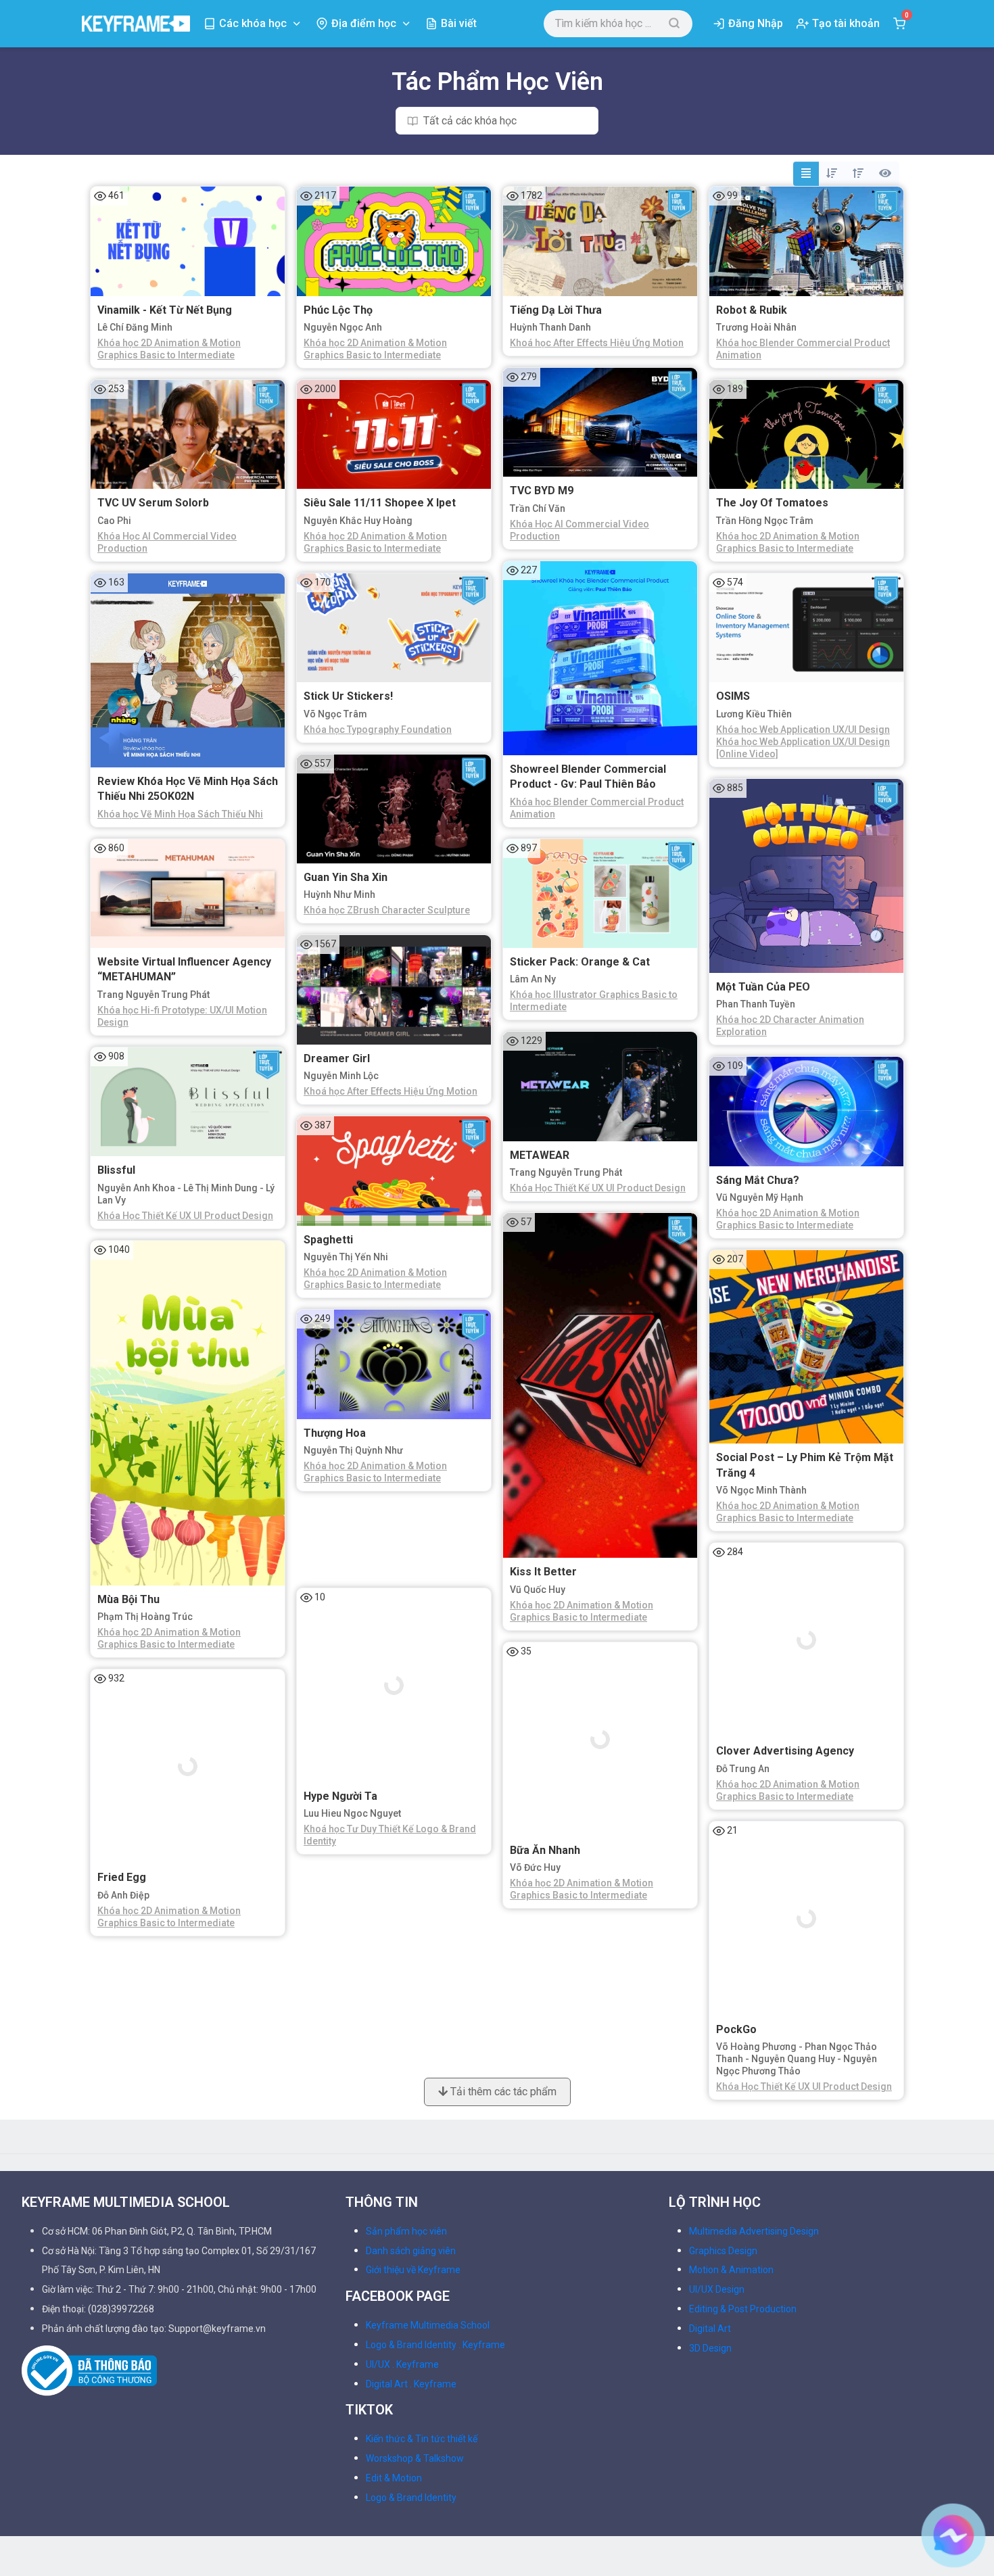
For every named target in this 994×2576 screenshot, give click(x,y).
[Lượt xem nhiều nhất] (885, 174)
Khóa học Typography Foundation (378, 730)
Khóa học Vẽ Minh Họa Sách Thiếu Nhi (180, 814)
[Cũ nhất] (858, 174)
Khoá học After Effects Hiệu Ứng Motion (597, 343)
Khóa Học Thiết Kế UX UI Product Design (598, 1188)
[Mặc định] (806, 174)
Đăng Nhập (756, 23)
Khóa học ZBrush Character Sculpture (387, 910)
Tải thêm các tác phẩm (502, 2006)
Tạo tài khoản (846, 23)
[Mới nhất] (832, 174)
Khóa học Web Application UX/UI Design (803, 730)
